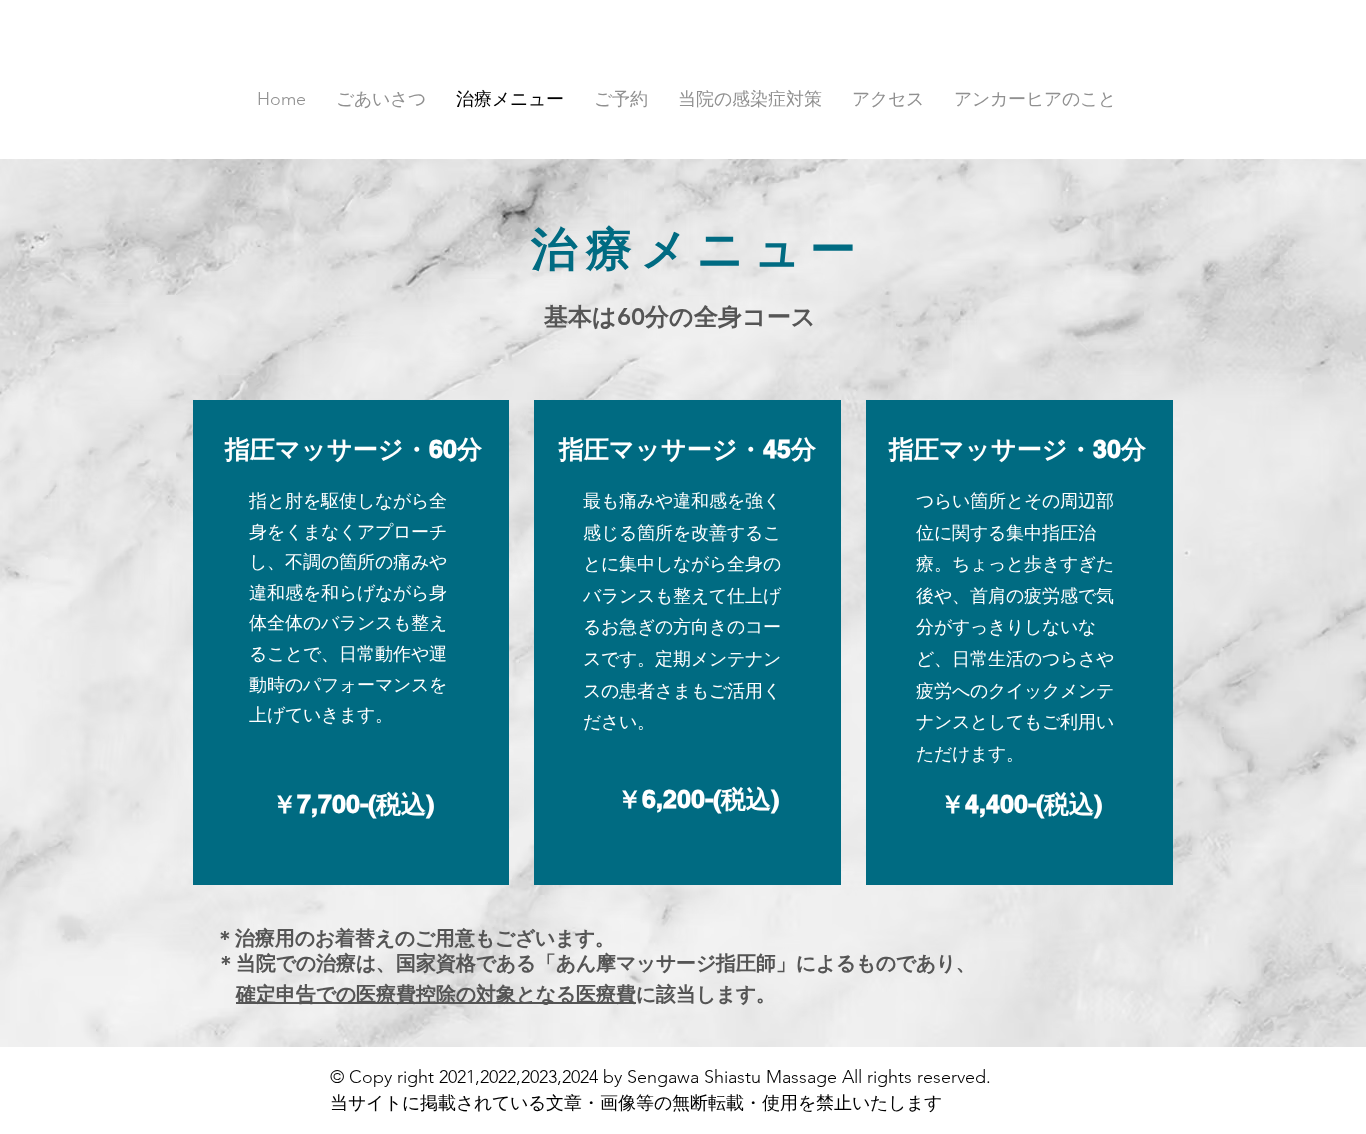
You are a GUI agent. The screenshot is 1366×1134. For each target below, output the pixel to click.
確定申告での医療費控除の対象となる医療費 (436, 994)
